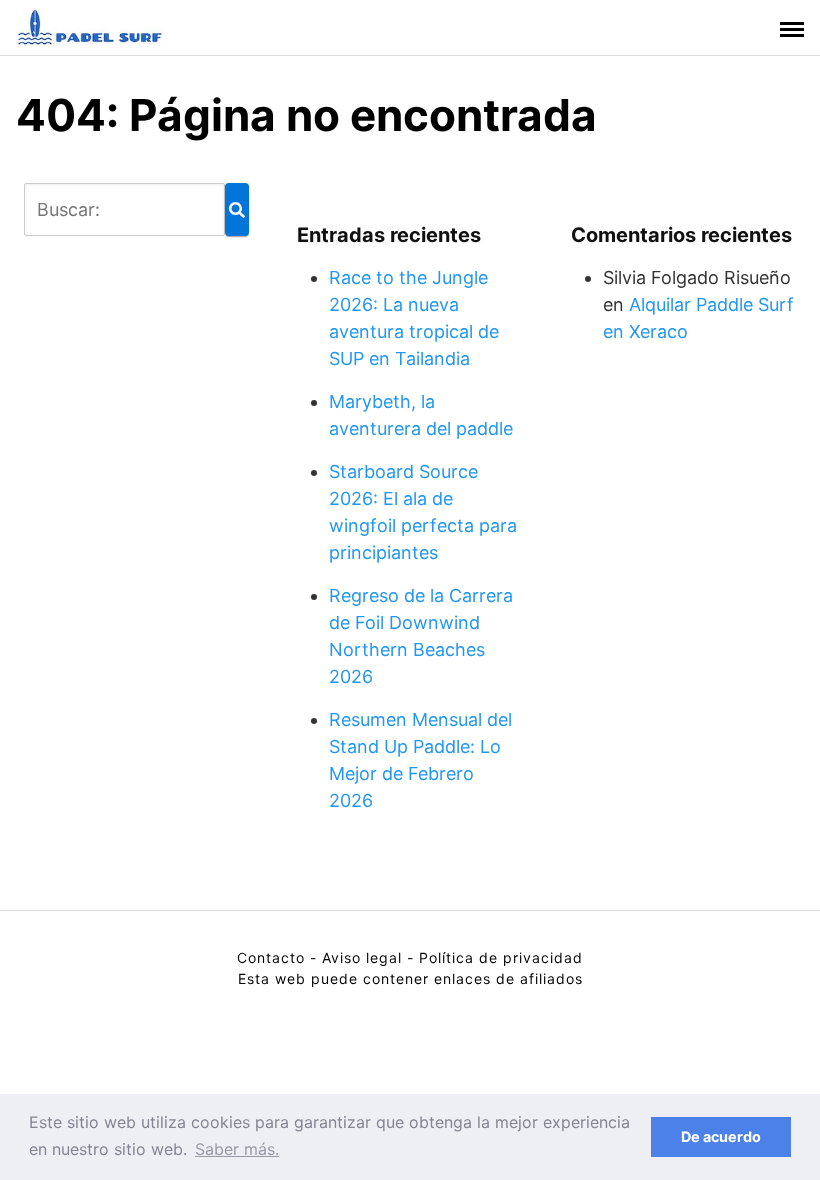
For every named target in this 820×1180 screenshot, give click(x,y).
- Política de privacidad (495, 957)
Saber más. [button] (237, 1149)
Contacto (271, 957)
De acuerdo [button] (721, 1136)
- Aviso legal (356, 957)
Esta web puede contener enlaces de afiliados (410, 978)
